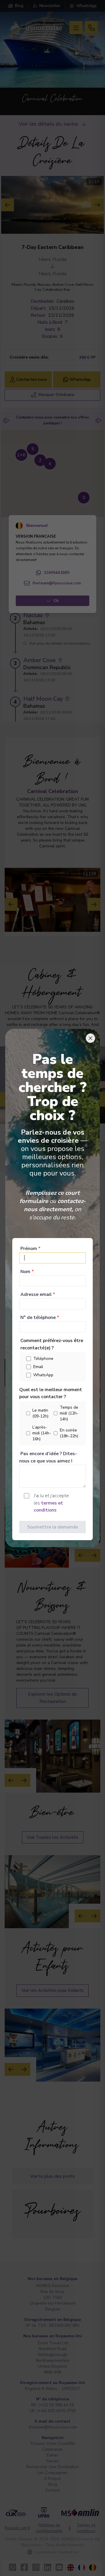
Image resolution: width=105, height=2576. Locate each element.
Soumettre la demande (52, 1527)
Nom (27, 1272)
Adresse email (38, 1294)
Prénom (30, 1249)
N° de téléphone (40, 1318)
